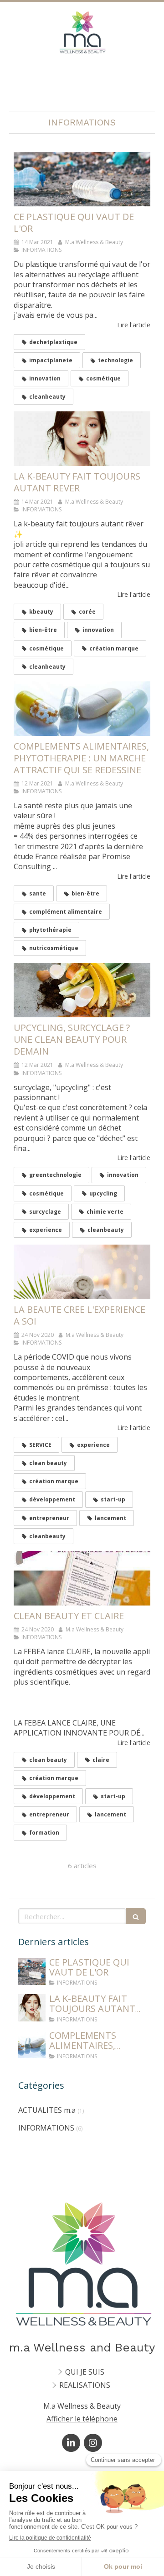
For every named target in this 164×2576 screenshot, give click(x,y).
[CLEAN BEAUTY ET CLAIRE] (82, 1578)
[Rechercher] (136, 1916)
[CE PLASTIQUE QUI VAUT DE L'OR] (82, 179)
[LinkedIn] (71, 2443)
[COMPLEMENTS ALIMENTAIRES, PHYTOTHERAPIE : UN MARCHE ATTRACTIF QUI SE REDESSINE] (82, 709)
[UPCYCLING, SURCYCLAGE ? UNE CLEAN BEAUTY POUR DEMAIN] (82, 990)
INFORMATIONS (46, 2128)
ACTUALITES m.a (47, 2110)
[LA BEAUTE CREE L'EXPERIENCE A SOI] (82, 1272)
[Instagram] (93, 2443)
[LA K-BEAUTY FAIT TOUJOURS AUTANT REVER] (82, 439)
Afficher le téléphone (82, 2419)
